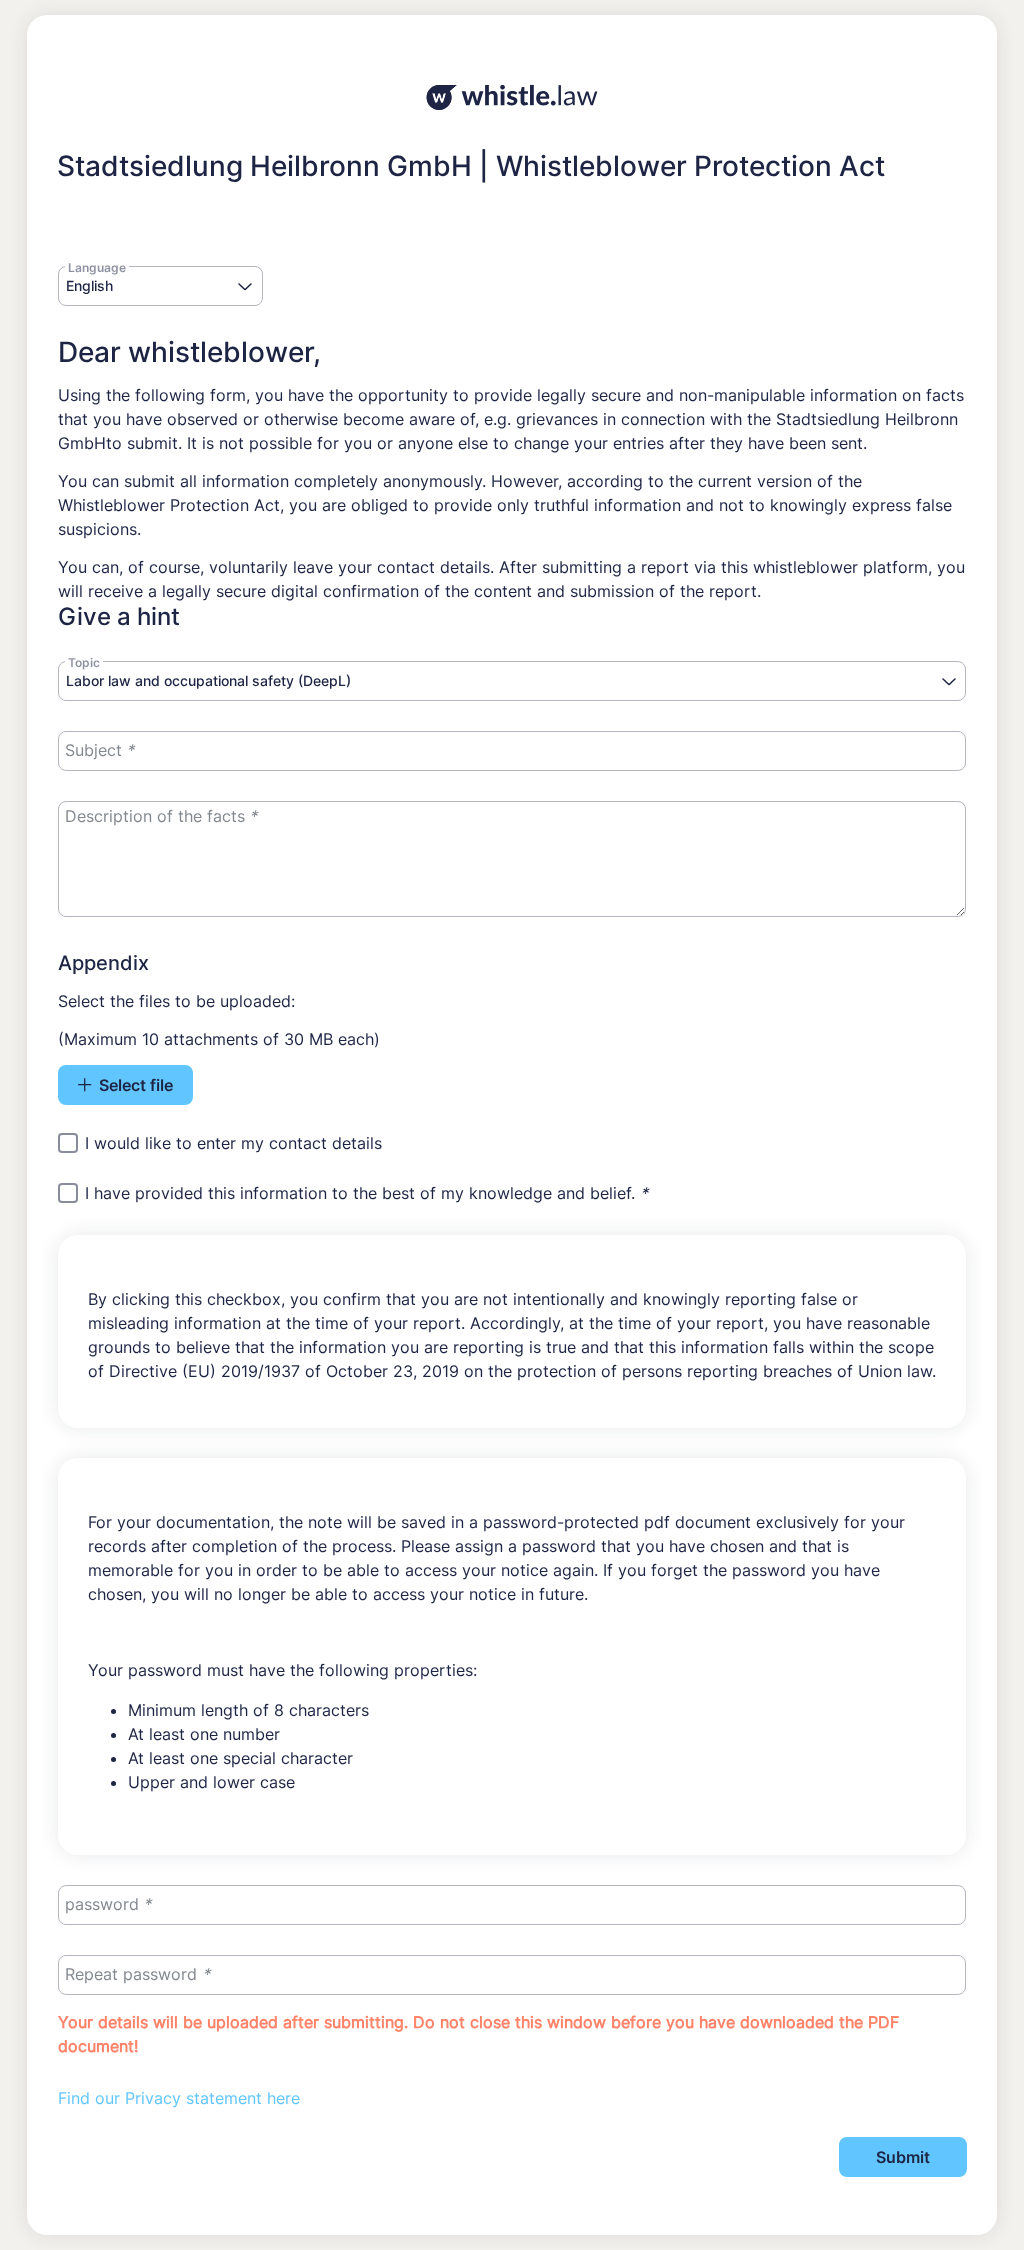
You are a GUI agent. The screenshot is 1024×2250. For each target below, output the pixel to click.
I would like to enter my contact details (233, 1143)
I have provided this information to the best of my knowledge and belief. (366, 1194)
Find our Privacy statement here (179, 2098)
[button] (245, 287)
